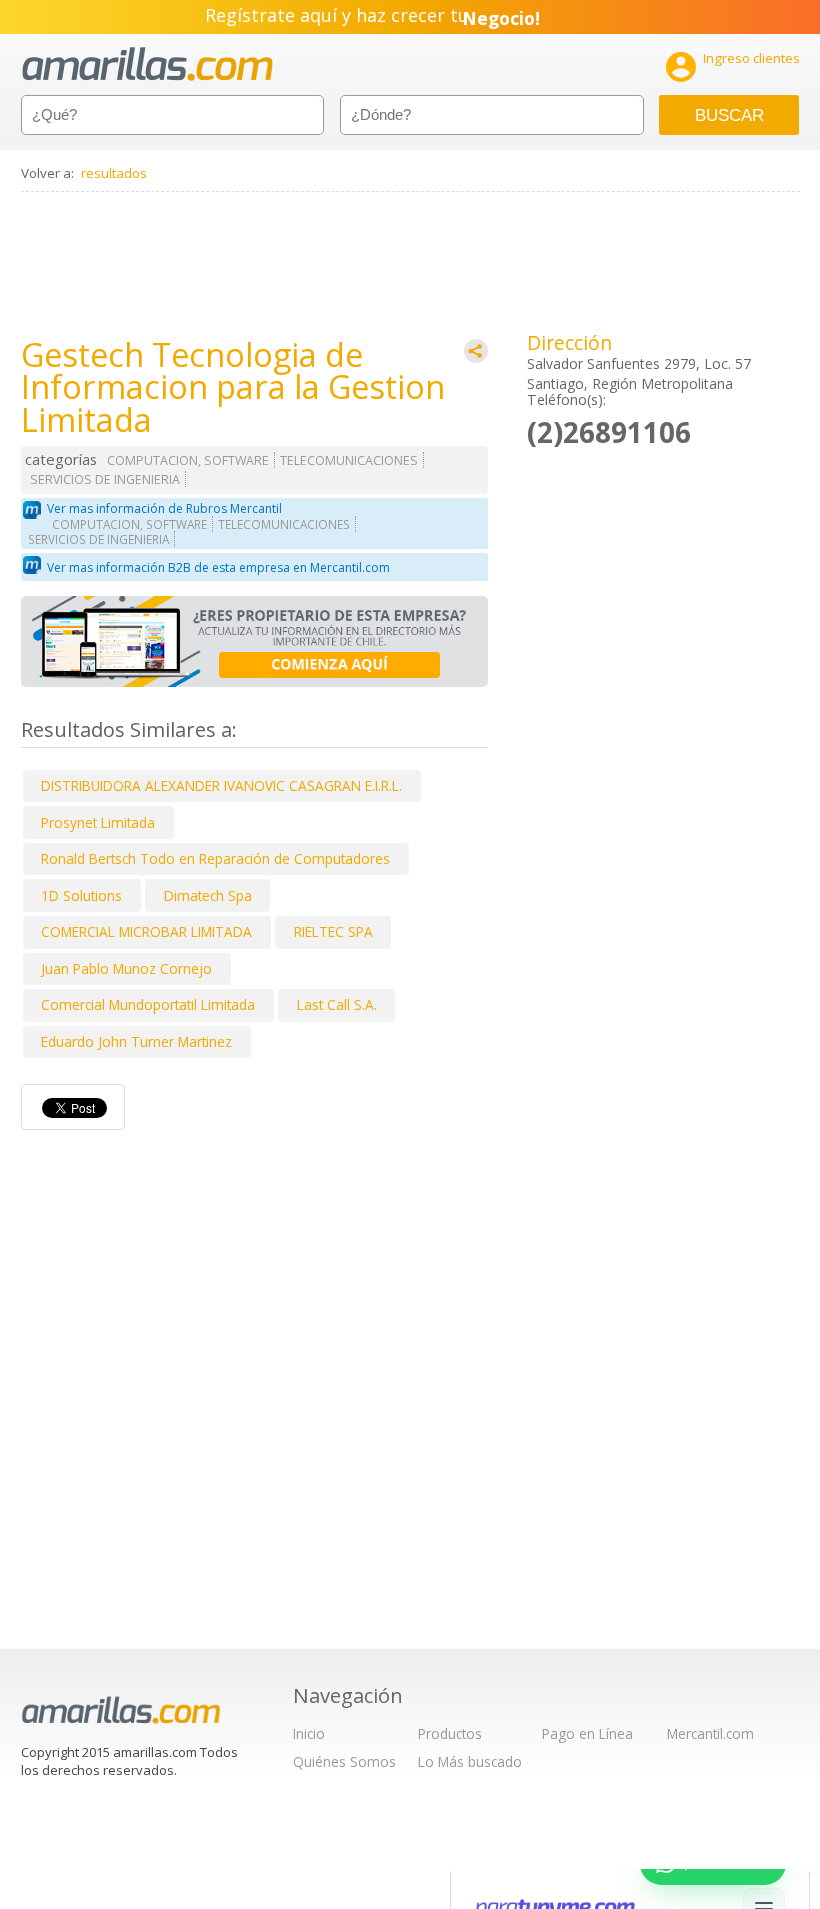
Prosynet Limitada (98, 822)
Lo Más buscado (470, 1761)
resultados (114, 173)
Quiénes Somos (344, 1761)
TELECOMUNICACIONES (349, 460)
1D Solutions (81, 895)
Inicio (309, 1733)
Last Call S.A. (337, 1004)
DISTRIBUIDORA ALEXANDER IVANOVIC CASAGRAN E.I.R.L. (221, 785)
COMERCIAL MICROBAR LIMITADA (146, 931)
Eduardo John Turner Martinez (136, 1041)
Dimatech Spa (208, 895)
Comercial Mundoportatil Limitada (148, 1004)
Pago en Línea (587, 1733)
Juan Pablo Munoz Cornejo (126, 968)
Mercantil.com (710, 1733)
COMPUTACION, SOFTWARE (188, 460)
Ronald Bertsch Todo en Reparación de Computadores (215, 858)
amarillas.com (147, 64)
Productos (450, 1733)
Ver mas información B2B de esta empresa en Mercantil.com (218, 567)
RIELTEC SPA (333, 931)
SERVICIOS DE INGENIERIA (105, 479)
